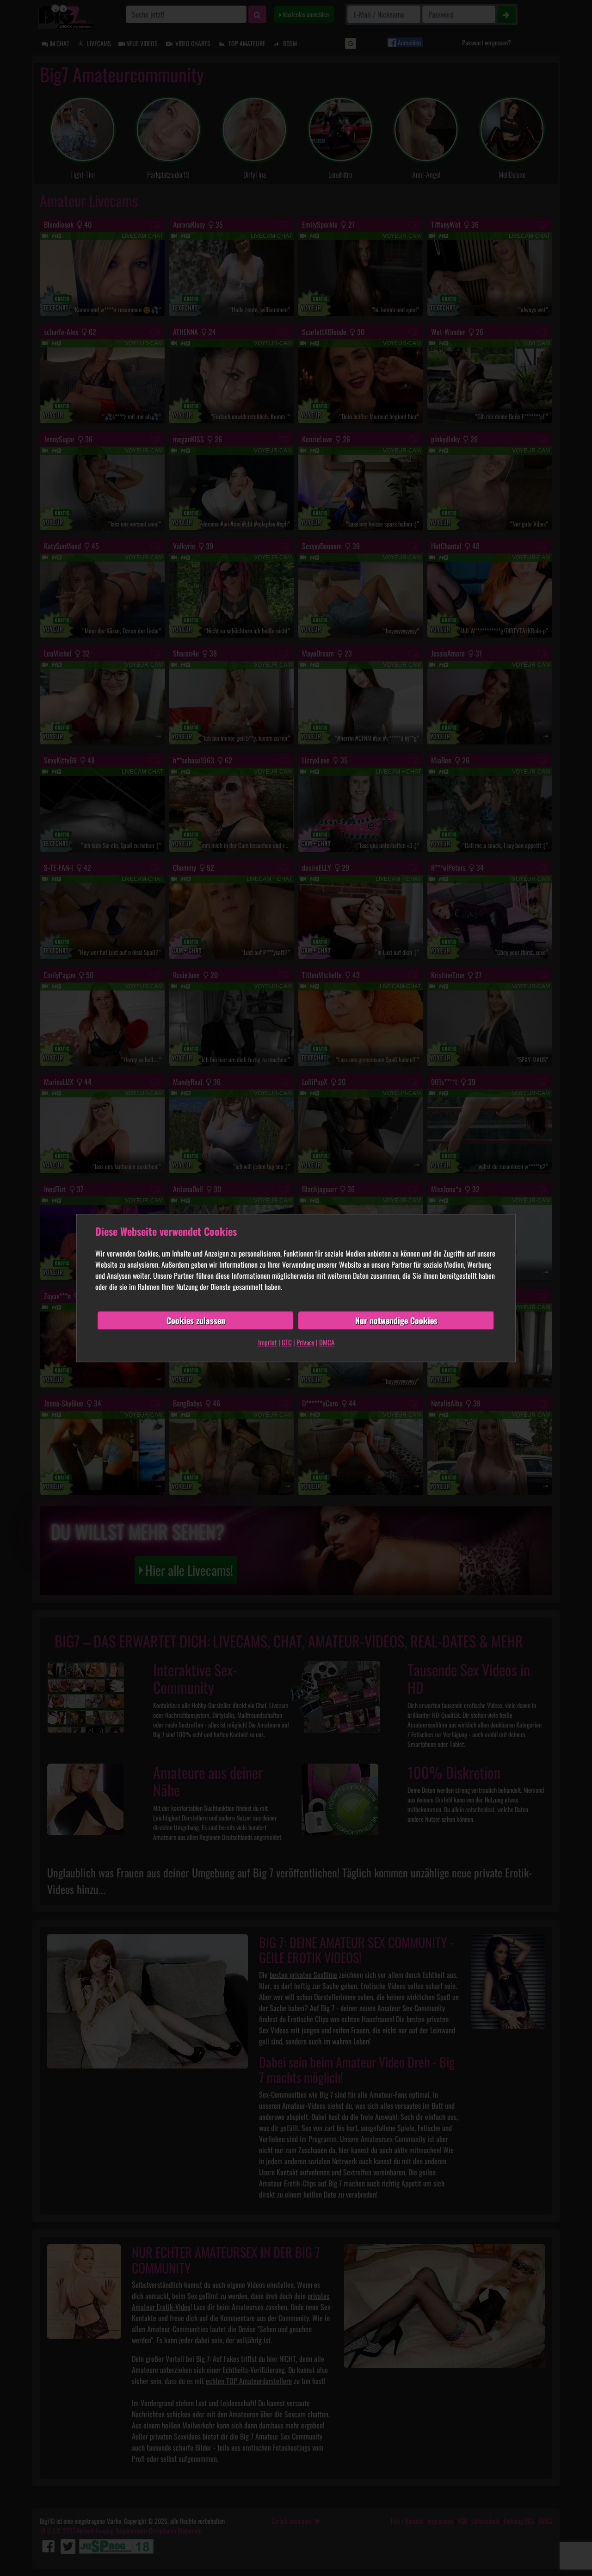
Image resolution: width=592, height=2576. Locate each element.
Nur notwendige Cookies (396, 1320)
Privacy (305, 1342)
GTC (287, 1342)
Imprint (268, 1342)
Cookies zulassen (196, 1320)
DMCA (327, 1342)
